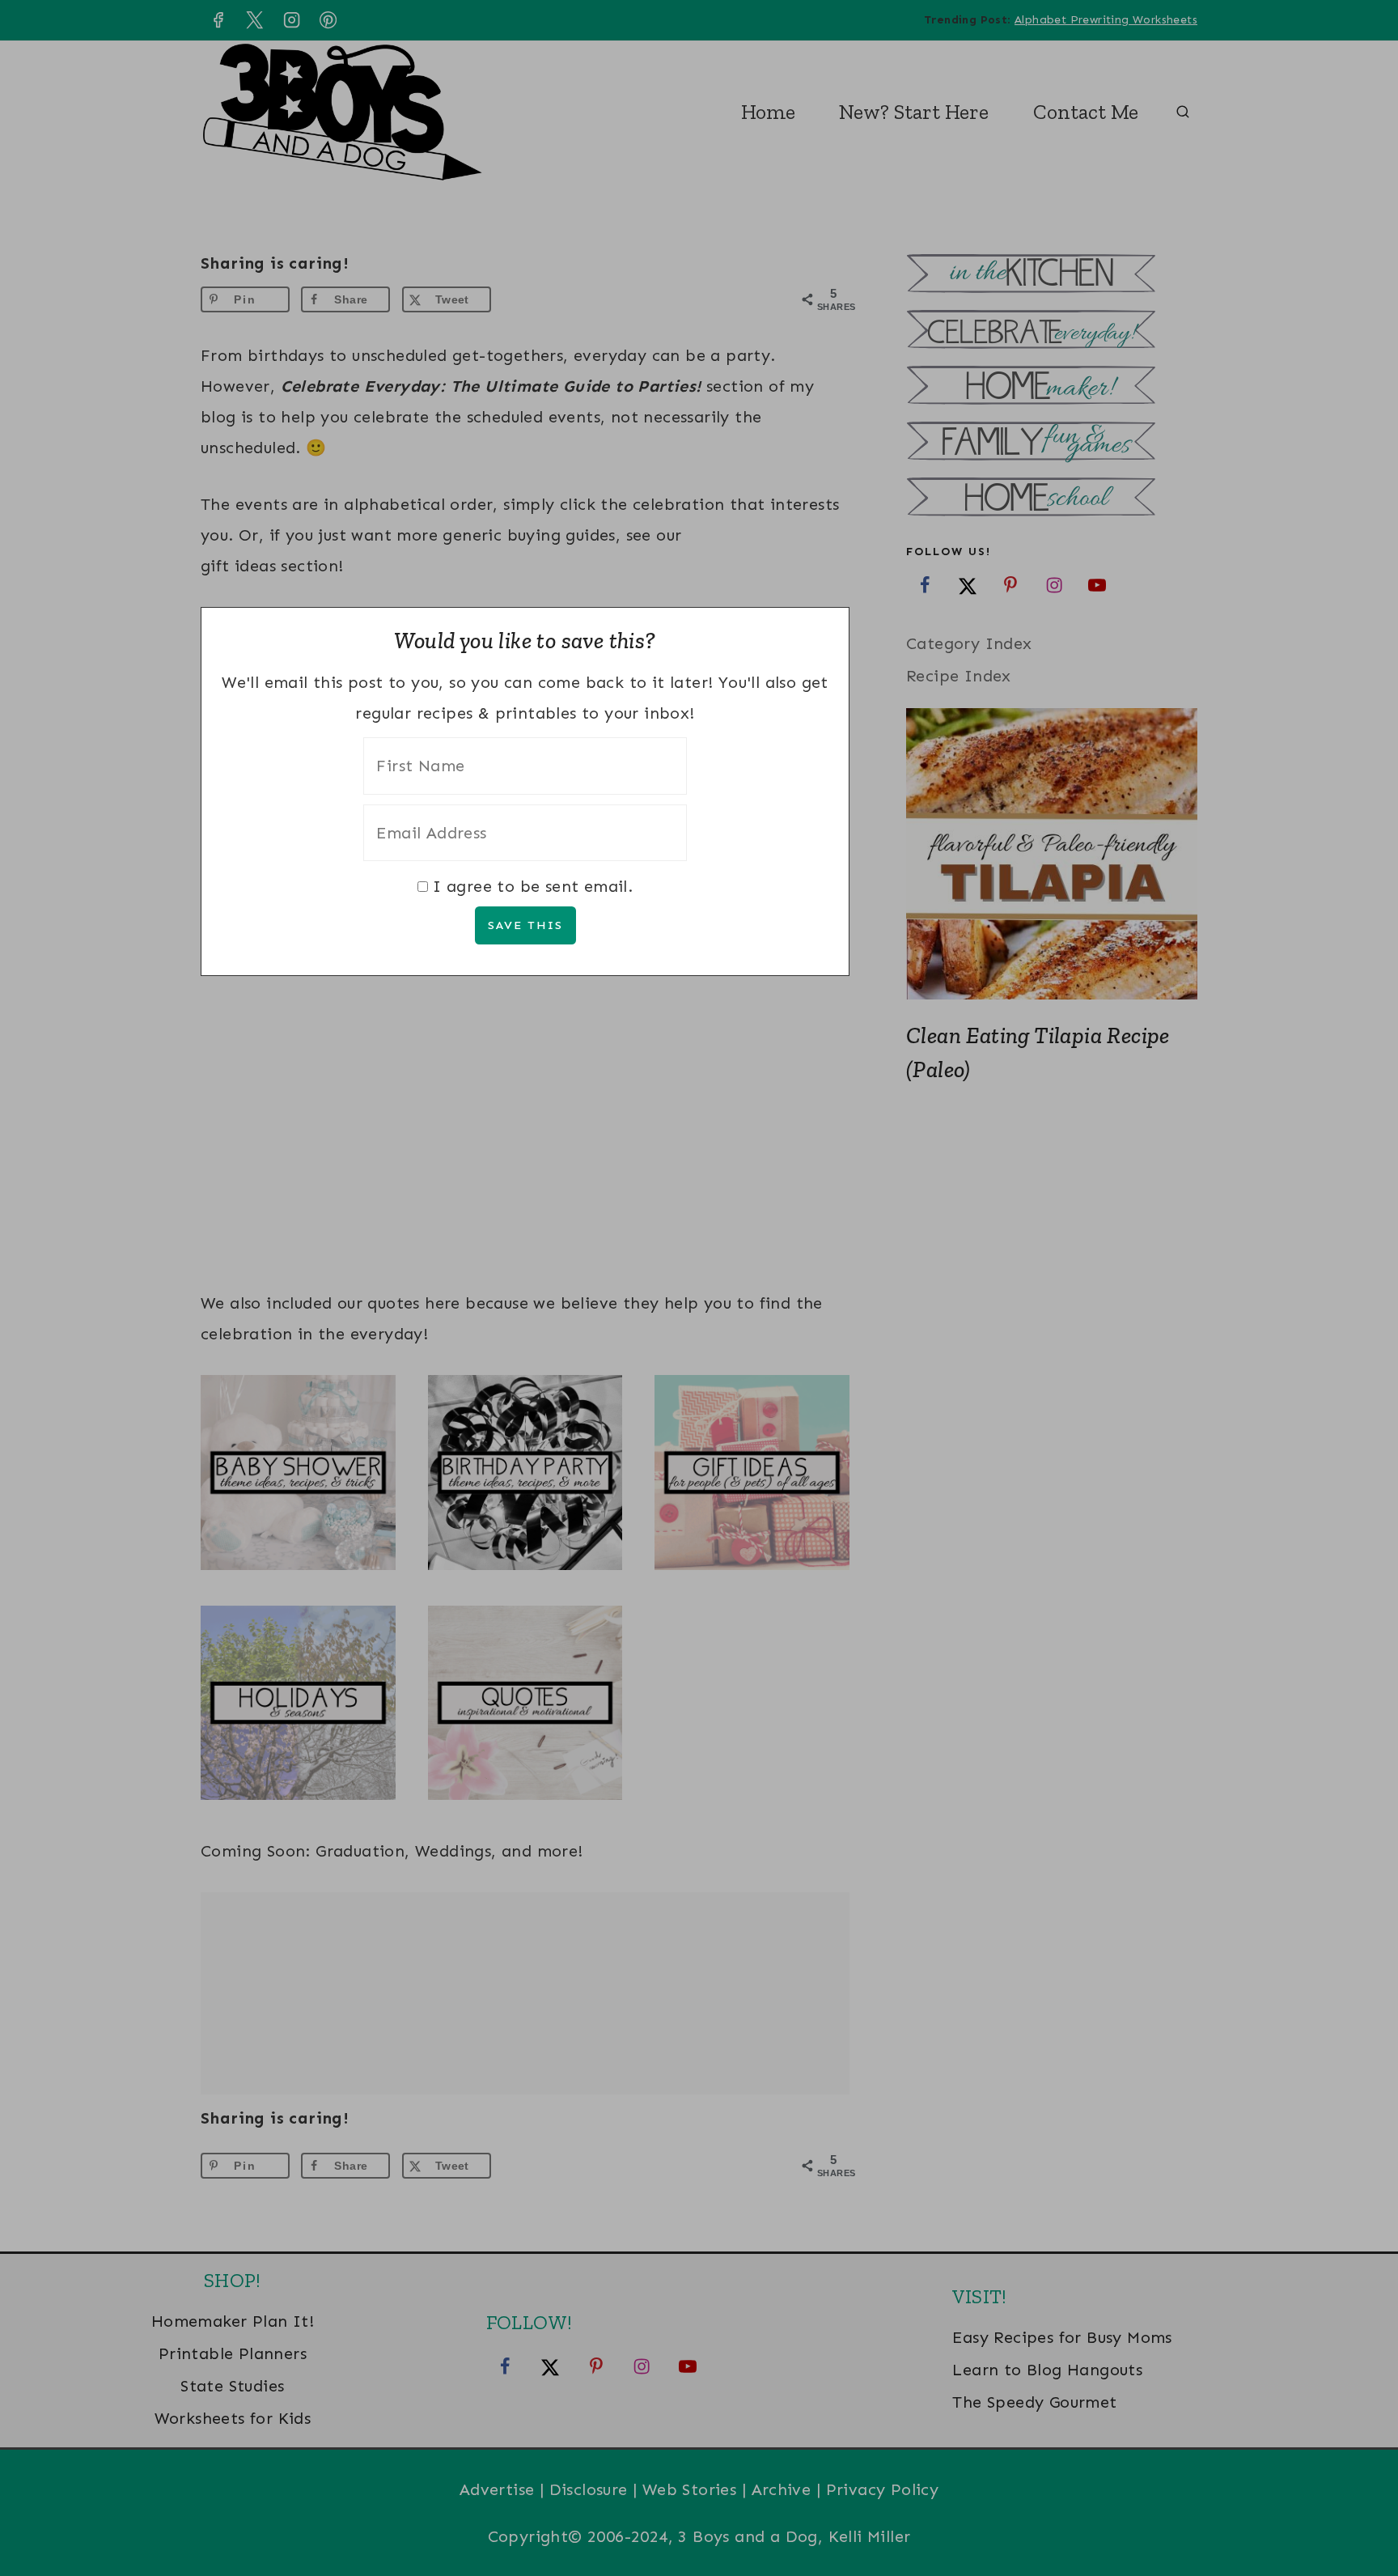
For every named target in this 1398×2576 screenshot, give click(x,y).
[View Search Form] (1183, 112)
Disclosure (589, 2489)
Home (768, 112)
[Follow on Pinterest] (1010, 584)
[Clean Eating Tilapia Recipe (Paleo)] (1052, 854)
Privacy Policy (883, 2489)
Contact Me (1086, 112)
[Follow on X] (968, 584)
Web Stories (689, 2489)
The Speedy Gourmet (1034, 2402)
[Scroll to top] (1358, 2511)
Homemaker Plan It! (233, 2321)
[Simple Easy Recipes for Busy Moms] (1052, 276)
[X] (255, 20)
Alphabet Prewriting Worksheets (1106, 20)
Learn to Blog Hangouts (1047, 2370)
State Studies (232, 2386)
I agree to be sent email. (533, 886)
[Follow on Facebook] (925, 584)
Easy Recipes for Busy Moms (1062, 2337)
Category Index (969, 643)
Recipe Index (959, 676)
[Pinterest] (328, 20)
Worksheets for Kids (233, 2418)
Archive (782, 2489)
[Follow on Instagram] (1054, 584)
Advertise (497, 2489)
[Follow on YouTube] (1097, 584)
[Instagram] (291, 20)
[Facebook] (218, 20)
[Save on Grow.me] (515, 299)
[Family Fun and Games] (1052, 443)
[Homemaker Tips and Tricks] (1052, 387)
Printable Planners (233, 2353)
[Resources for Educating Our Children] (1052, 499)
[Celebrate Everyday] (1052, 331)
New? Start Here (914, 112)
